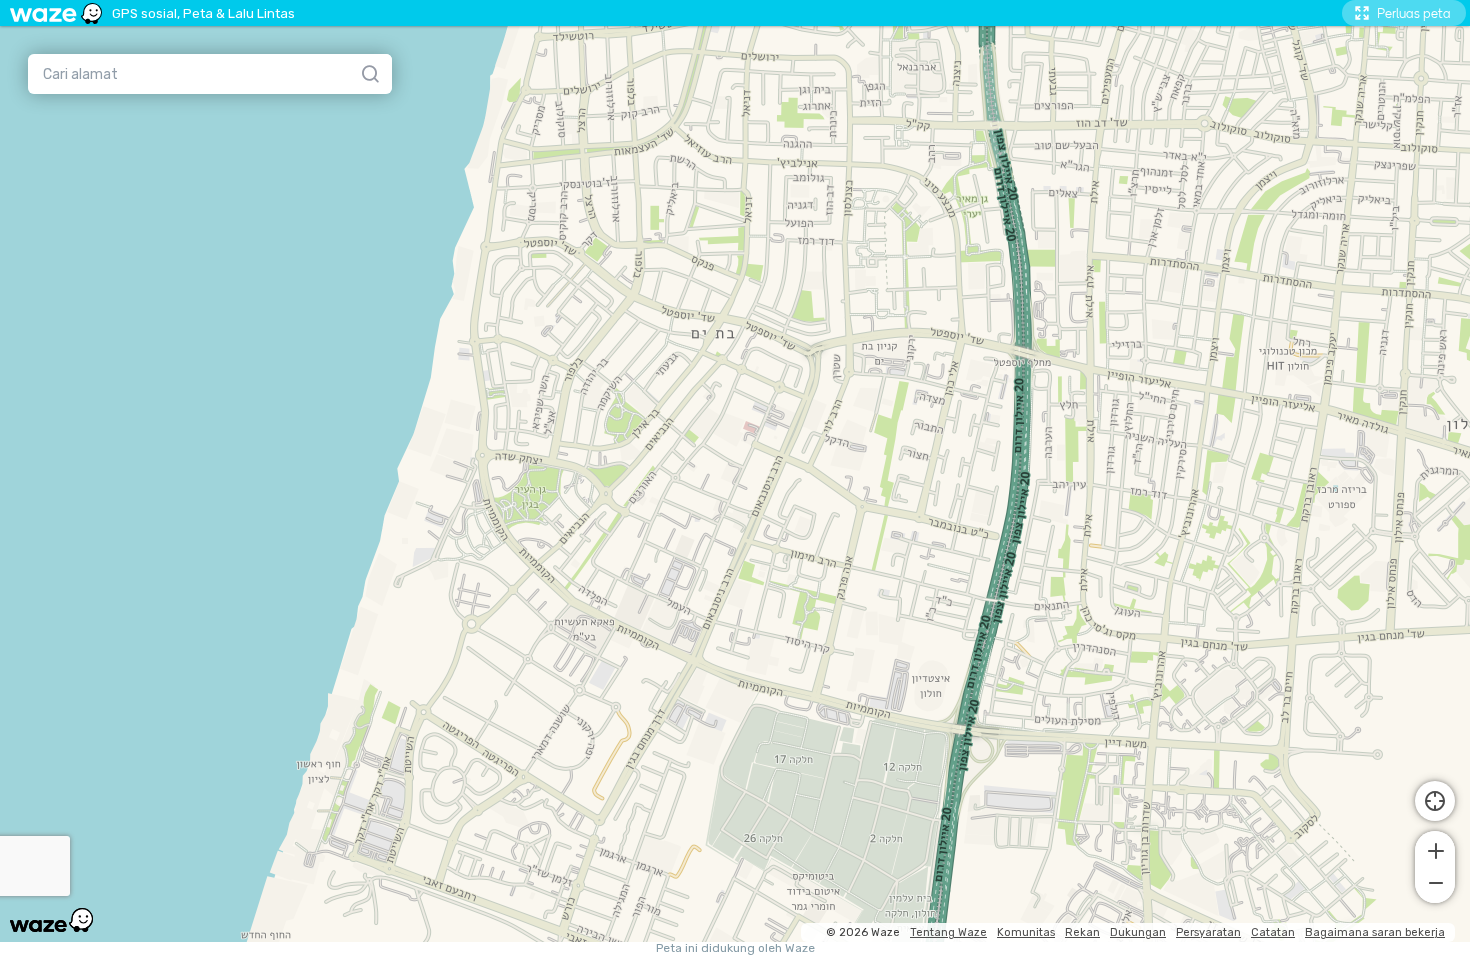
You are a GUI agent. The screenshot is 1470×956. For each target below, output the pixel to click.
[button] (1435, 849)
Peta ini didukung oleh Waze (735, 948)
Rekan (1082, 932)
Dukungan (1138, 932)
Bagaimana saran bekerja (1375, 932)
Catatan (1273, 932)
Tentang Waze (948, 932)
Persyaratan (1208, 932)
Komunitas (1026, 932)
